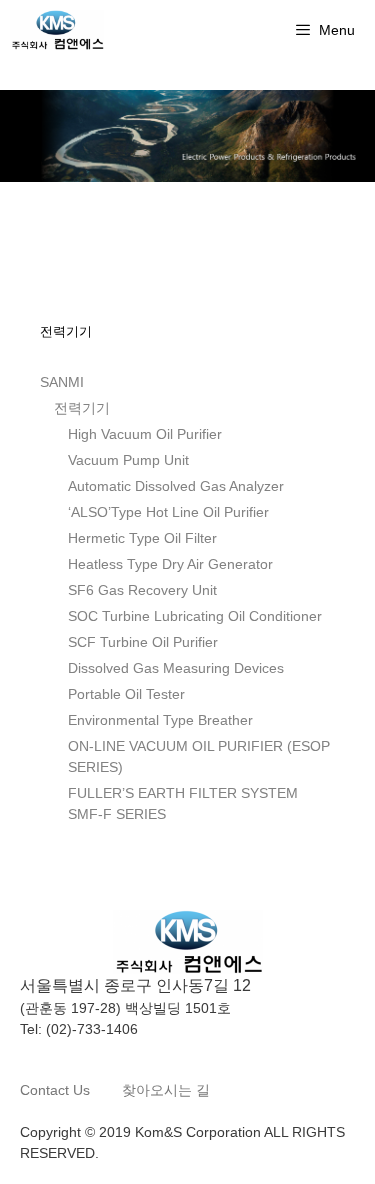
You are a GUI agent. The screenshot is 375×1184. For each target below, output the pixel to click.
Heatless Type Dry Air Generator (170, 564)
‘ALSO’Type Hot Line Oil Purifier (168, 512)
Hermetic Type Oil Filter (142, 538)
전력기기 (82, 408)
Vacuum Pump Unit (128, 460)
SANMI (62, 382)
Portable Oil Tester (126, 694)
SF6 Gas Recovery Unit (142, 590)
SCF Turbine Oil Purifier (143, 642)
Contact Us (57, 1090)
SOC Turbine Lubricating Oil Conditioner (195, 616)
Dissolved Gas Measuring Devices (176, 668)
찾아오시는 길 (166, 1090)
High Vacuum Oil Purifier (145, 434)
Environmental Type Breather (160, 720)
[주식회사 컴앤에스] (57, 30)
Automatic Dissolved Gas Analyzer (176, 486)
